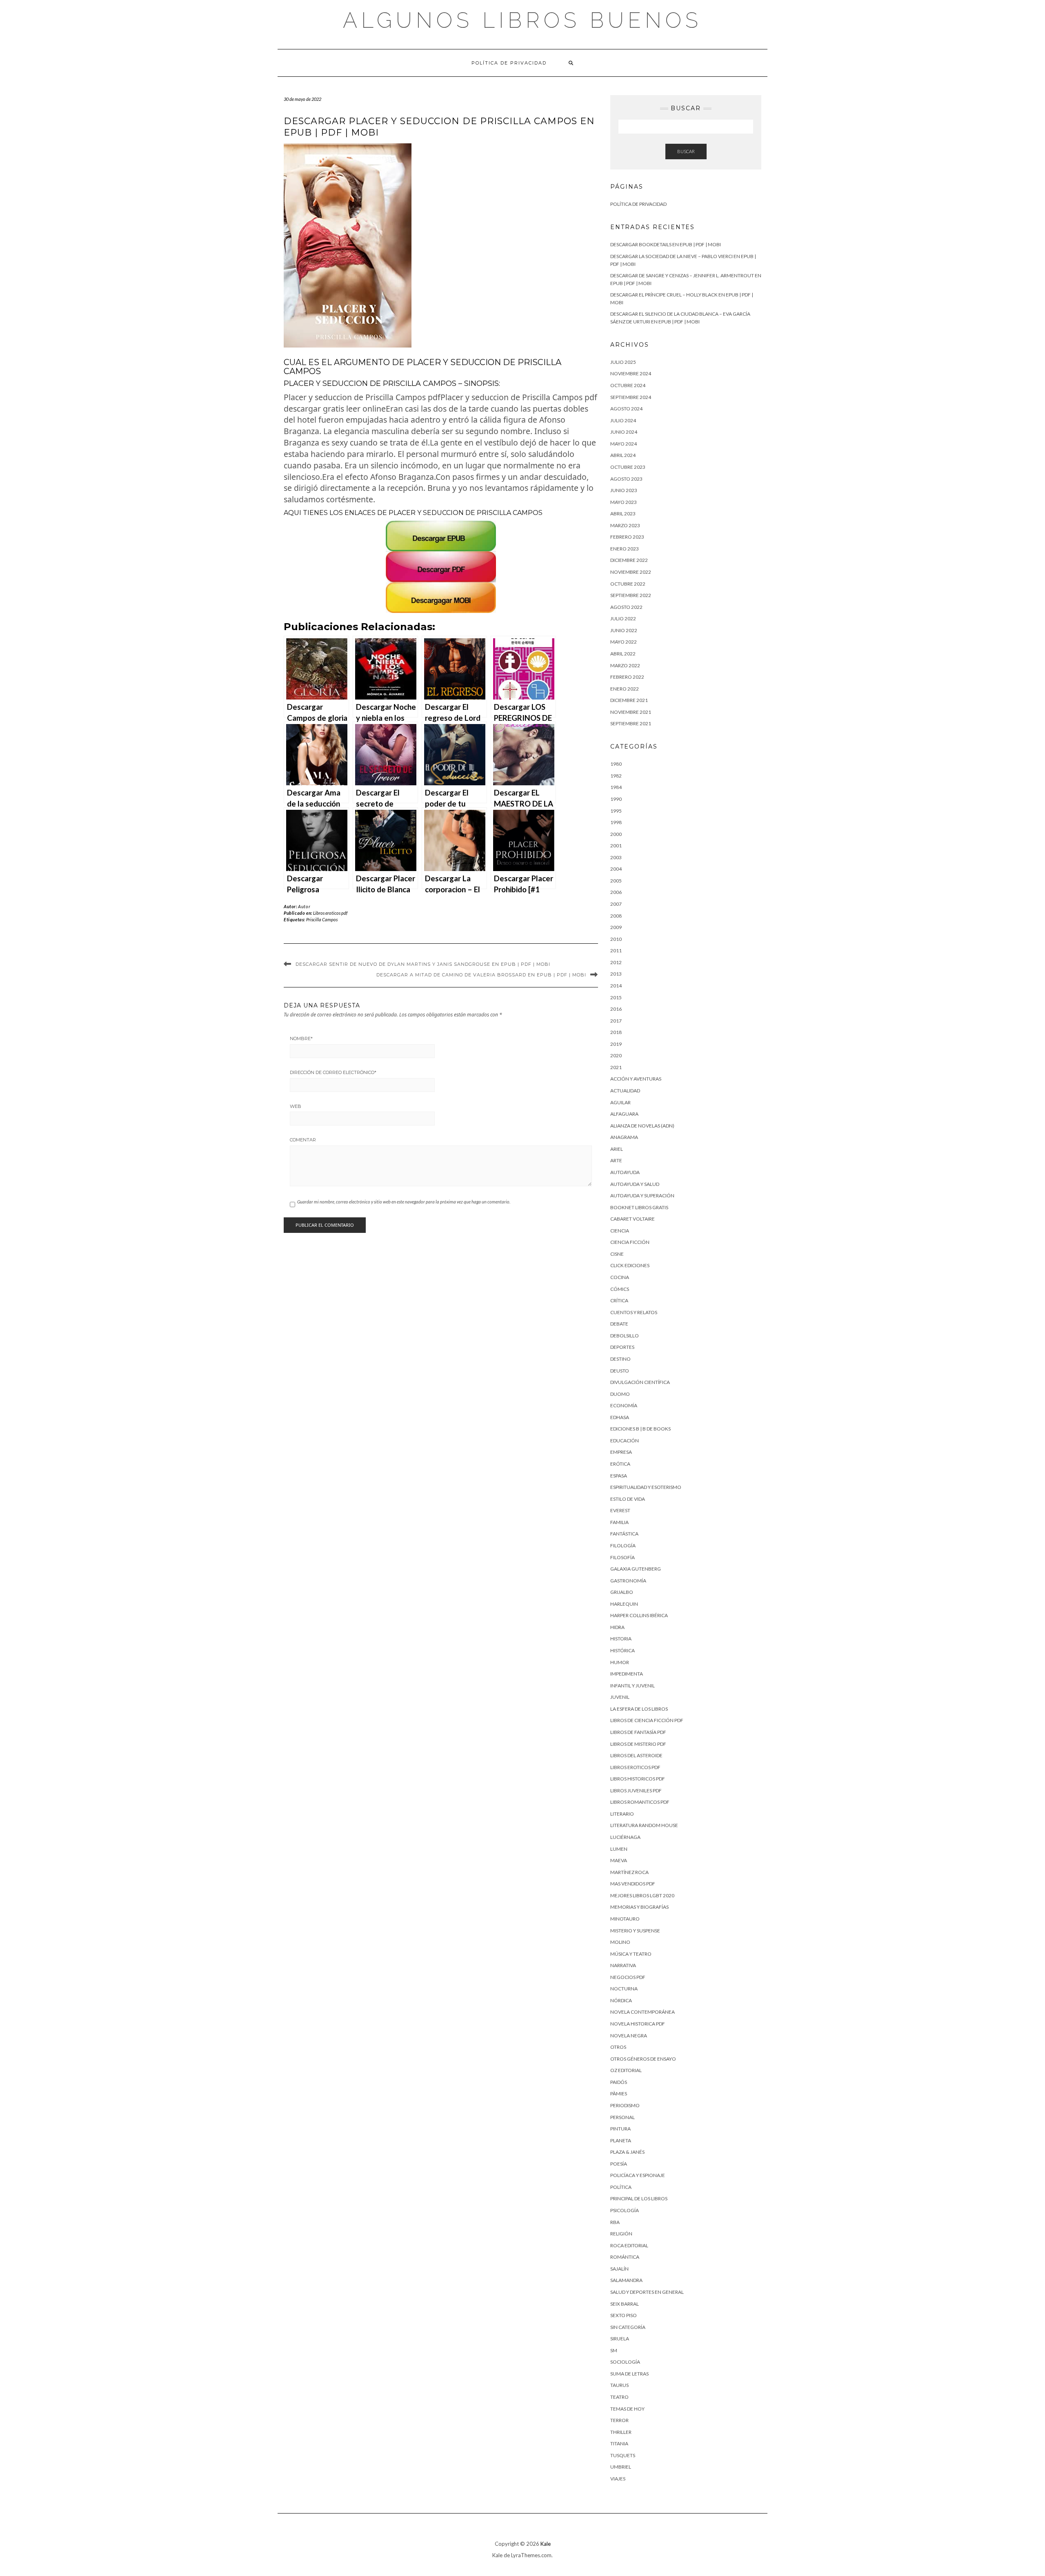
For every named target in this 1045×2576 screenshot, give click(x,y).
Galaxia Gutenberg (636, 1569)
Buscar (686, 151)
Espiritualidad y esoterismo (646, 1487)
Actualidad (625, 1091)
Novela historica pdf (638, 2024)
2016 (616, 1009)
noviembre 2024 (631, 373)
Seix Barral (625, 2304)
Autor (304, 906)
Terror (619, 2420)
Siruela (620, 2339)
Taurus (619, 2385)
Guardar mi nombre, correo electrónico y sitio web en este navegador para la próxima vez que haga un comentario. (404, 1202)
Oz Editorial (626, 2070)
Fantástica (624, 1534)
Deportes (622, 1347)
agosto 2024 (626, 409)
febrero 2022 (627, 677)
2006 (616, 892)
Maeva (619, 1860)
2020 (616, 1055)
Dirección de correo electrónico (333, 1072)
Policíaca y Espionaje (638, 2175)
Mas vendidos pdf (633, 1884)
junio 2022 (624, 630)
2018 (616, 1032)
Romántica (625, 2257)
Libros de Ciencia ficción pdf (647, 1720)
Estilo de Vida (628, 1499)
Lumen (619, 1849)
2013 (616, 974)
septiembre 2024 (631, 397)
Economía (624, 1405)
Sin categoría (628, 2327)
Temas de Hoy (627, 2409)
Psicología (625, 2210)
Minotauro (625, 1919)
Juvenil (620, 1697)
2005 (616, 881)
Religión (621, 2234)
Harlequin (624, 1604)
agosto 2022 (626, 607)
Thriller (621, 2432)
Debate (619, 1324)
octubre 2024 (628, 385)
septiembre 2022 (631, 595)
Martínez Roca (629, 1872)
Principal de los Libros (639, 2198)
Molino (620, 1942)
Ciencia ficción (630, 1242)
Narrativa (623, 1965)
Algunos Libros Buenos (522, 20)
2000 (616, 834)
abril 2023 (623, 514)
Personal (623, 2117)
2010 (616, 939)
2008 (616, 916)
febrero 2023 (627, 537)
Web (296, 1106)
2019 (616, 1044)
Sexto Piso (624, 2315)
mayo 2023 (624, 502)
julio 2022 (623, 618)
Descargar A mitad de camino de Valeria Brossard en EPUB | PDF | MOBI (481, 975)
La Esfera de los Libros (639, 1709)
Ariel (617, 1149)
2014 (616, 986)
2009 (616, 927)
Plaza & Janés (627, 2152)
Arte (616, 1160)
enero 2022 (625, 689)
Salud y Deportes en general (647, 2292)
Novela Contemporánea (643, 2012)
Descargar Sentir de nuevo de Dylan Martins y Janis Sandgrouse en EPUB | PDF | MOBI (423, 964)
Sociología (625, 2362)
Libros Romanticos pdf (640, 1802)
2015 (616, 997)
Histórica (623, 1650)
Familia (619, 1522)
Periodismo (625, 2105)
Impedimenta (627, 1674)
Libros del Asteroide (636, 1755)
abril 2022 (623, 654)
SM (614, 2350)
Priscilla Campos (322, 919)
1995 (616, 811)
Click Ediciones (630, 1265)
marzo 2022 (625, 665)
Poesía (619, 2164)
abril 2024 (623, 455)
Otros (618, 2047)
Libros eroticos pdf (330, 913)
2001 (616, 846)
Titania (619, 2443)
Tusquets (623, 2455)
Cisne (617, 1254)
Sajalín (619, 2269)
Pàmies (619, 2094)
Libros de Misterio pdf (638, 1744)
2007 (616, 904)
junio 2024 (624, 432)
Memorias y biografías (639, 1907)
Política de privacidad (509, 63)
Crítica (619, 1300)
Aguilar (620, 1102)
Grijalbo (622, 1592)
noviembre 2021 (631, 712)
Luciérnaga (625, 1837)
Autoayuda (625, 1172)
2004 (616, 869)
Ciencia (620, 1231)
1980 (616, 764)
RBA (615, 2222)
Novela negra (629, 2036)
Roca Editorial (629, 2245)
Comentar (303, 1140)
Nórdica (621, 2000)
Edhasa (620, 1417)
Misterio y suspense (635, 1931)
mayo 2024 (624, 444)
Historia (621, 1639)
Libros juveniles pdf (636, 1790)
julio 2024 (623, 420)
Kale (546, 2544)
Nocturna (624, 1989)
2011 (616, 950)
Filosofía (623, 1557)
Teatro (619, 2397)
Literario (622, 1814)
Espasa (619, 1476)
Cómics (620, 1289)
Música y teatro (631, 1954)
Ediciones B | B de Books (640, 1429)
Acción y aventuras (636, 1079)
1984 (616, 787)
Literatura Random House (644, 1825)
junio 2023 (624, 490)
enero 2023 (625, 549)
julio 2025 (623, 362)
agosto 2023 (626, 479)
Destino (620, 1359)
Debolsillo (625, 1336)
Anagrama (624, 1137)
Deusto (620, 1371)
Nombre (301, 1038)
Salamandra (626, 2280)
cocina (620, 1277)
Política (621, 2187)
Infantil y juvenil (633, 1686)
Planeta (621, 2140)
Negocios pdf (628, 1977)
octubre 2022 (628, 584)
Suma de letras (629, 2374)
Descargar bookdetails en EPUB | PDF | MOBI (666, 244)
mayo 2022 (624, 642)
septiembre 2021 (631, 723)
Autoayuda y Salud (635, 1184)
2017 (616, 1021)
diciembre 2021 (629, 700)
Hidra (617, 1627)
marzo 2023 (625, 525)
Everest (620, 1510)
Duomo (620, 1394)
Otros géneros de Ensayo (643, 2059)
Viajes (618, 2479)
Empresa (621, 1452)
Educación (625, 1441)
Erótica (620, 1464)
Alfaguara (624, 1114)
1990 (616, 799)
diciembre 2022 (629, 560)
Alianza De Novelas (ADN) (642, 1126)
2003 (616, 857)
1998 (616, 822)
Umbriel (621, 2467)
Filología (623, 1545)
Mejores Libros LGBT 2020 (642, 1895)
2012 (616, 962)
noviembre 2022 (631, 572)
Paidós (619, 2082)
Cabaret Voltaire (633, 1219)
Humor (620, 1662)
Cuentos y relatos (634, 1312)
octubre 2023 (628, 467)
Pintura (620, 2129)
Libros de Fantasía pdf (638, 1732)
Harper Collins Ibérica (639, 1615)
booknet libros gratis (639, 1207)
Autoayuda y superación (642, 1196)
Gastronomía (628, 1581)
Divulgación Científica (640, 1382)
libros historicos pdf (638, 1779)
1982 (616, 776)
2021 (616, 1067)
